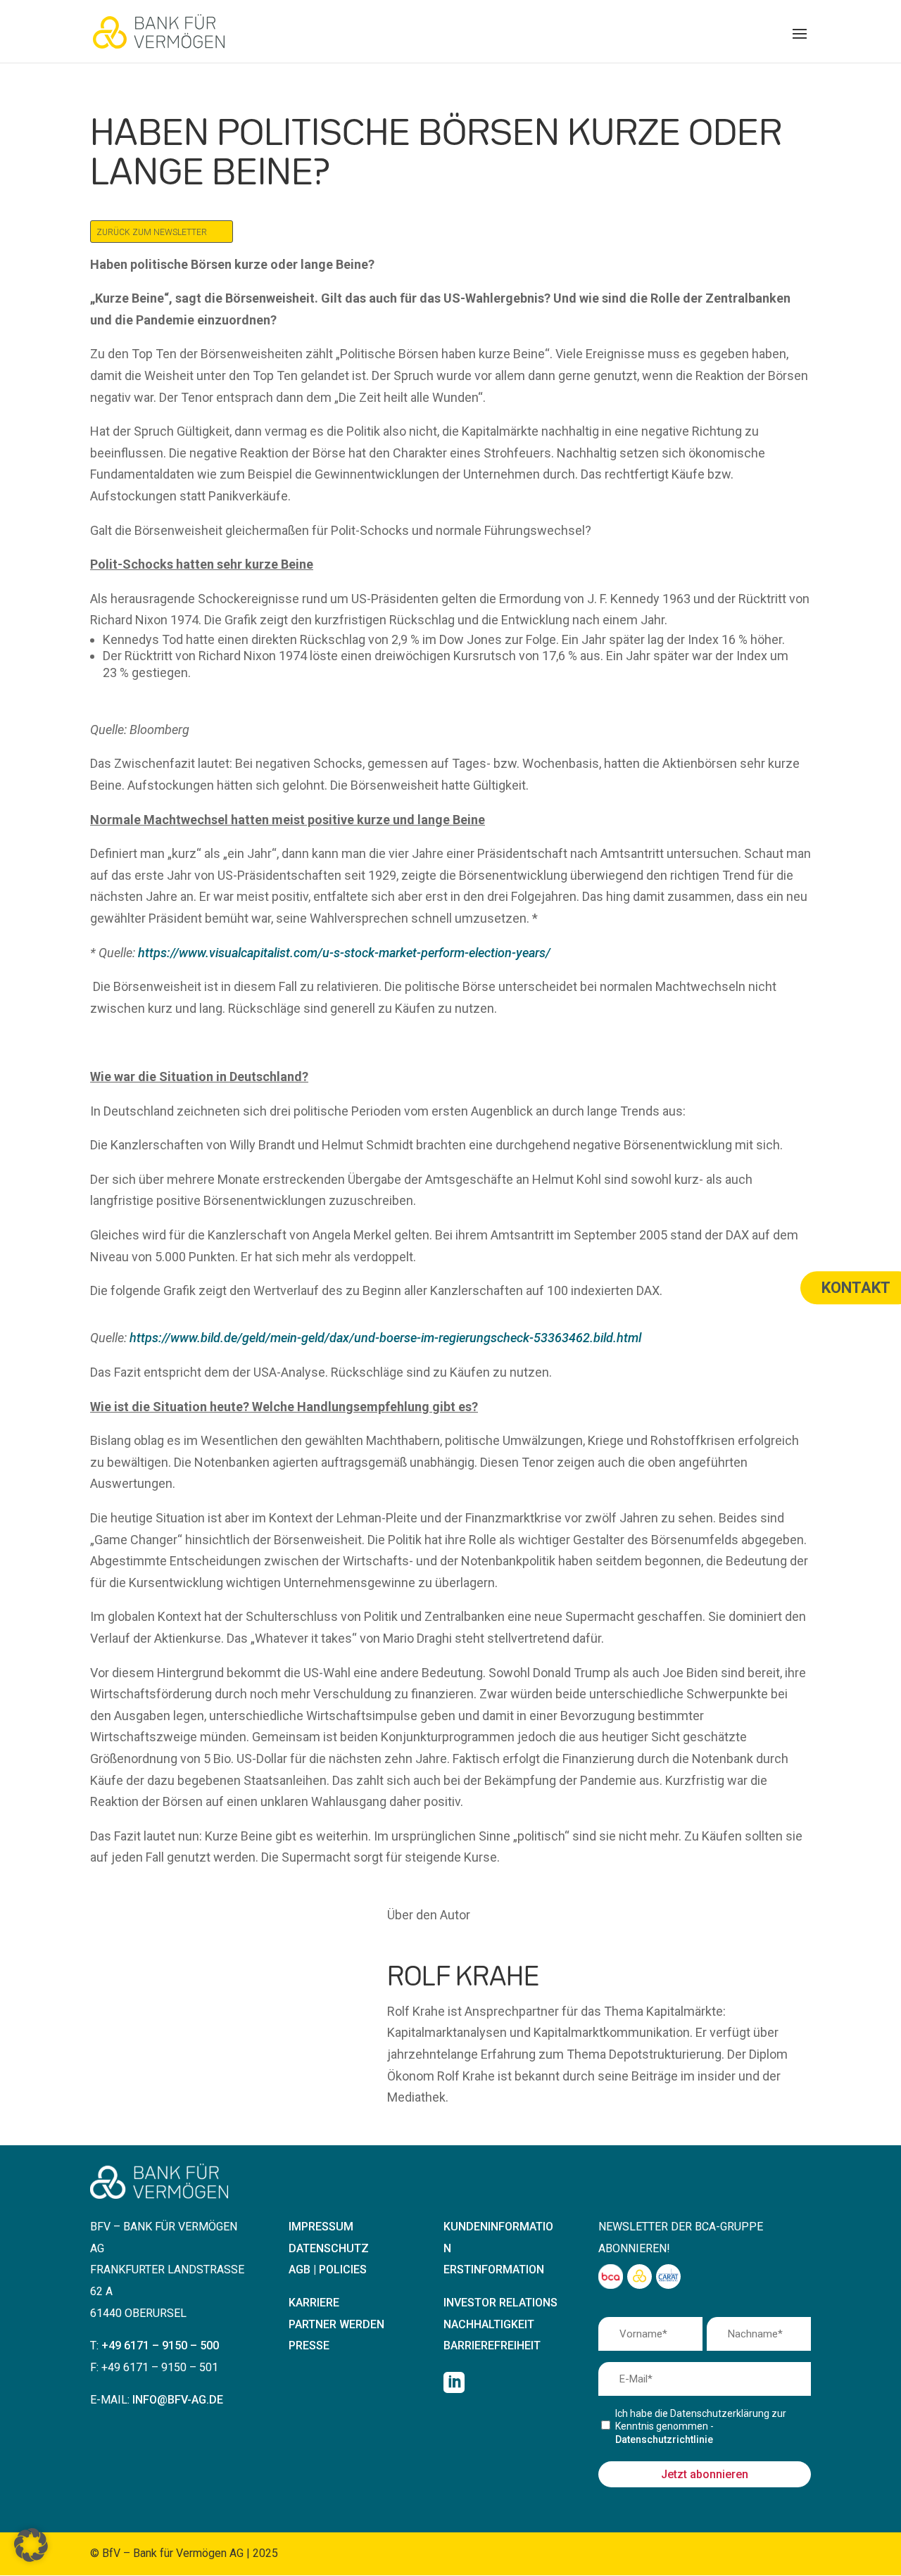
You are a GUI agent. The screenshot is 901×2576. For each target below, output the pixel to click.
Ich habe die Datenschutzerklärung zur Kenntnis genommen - (701, 2426)
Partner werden (336, 2324)
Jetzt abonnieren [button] (705, 2474)
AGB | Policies (328, 2269)
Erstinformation (494, 2269)
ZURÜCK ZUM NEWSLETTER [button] (152, 232)
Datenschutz (329, 2248)
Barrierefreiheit (492, 2345)
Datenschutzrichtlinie (664, 2439)
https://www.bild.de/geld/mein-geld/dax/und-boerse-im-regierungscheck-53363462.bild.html (385, 1338)
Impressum (321, 2227)
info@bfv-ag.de (178, 2400)
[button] (800, 43)
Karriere (314, 2303)
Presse (309, 2345)
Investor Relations (500, 2303)
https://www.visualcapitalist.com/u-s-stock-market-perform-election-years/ (344, 953)
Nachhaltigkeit (489, 2324)
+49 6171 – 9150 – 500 (160, 2345)
